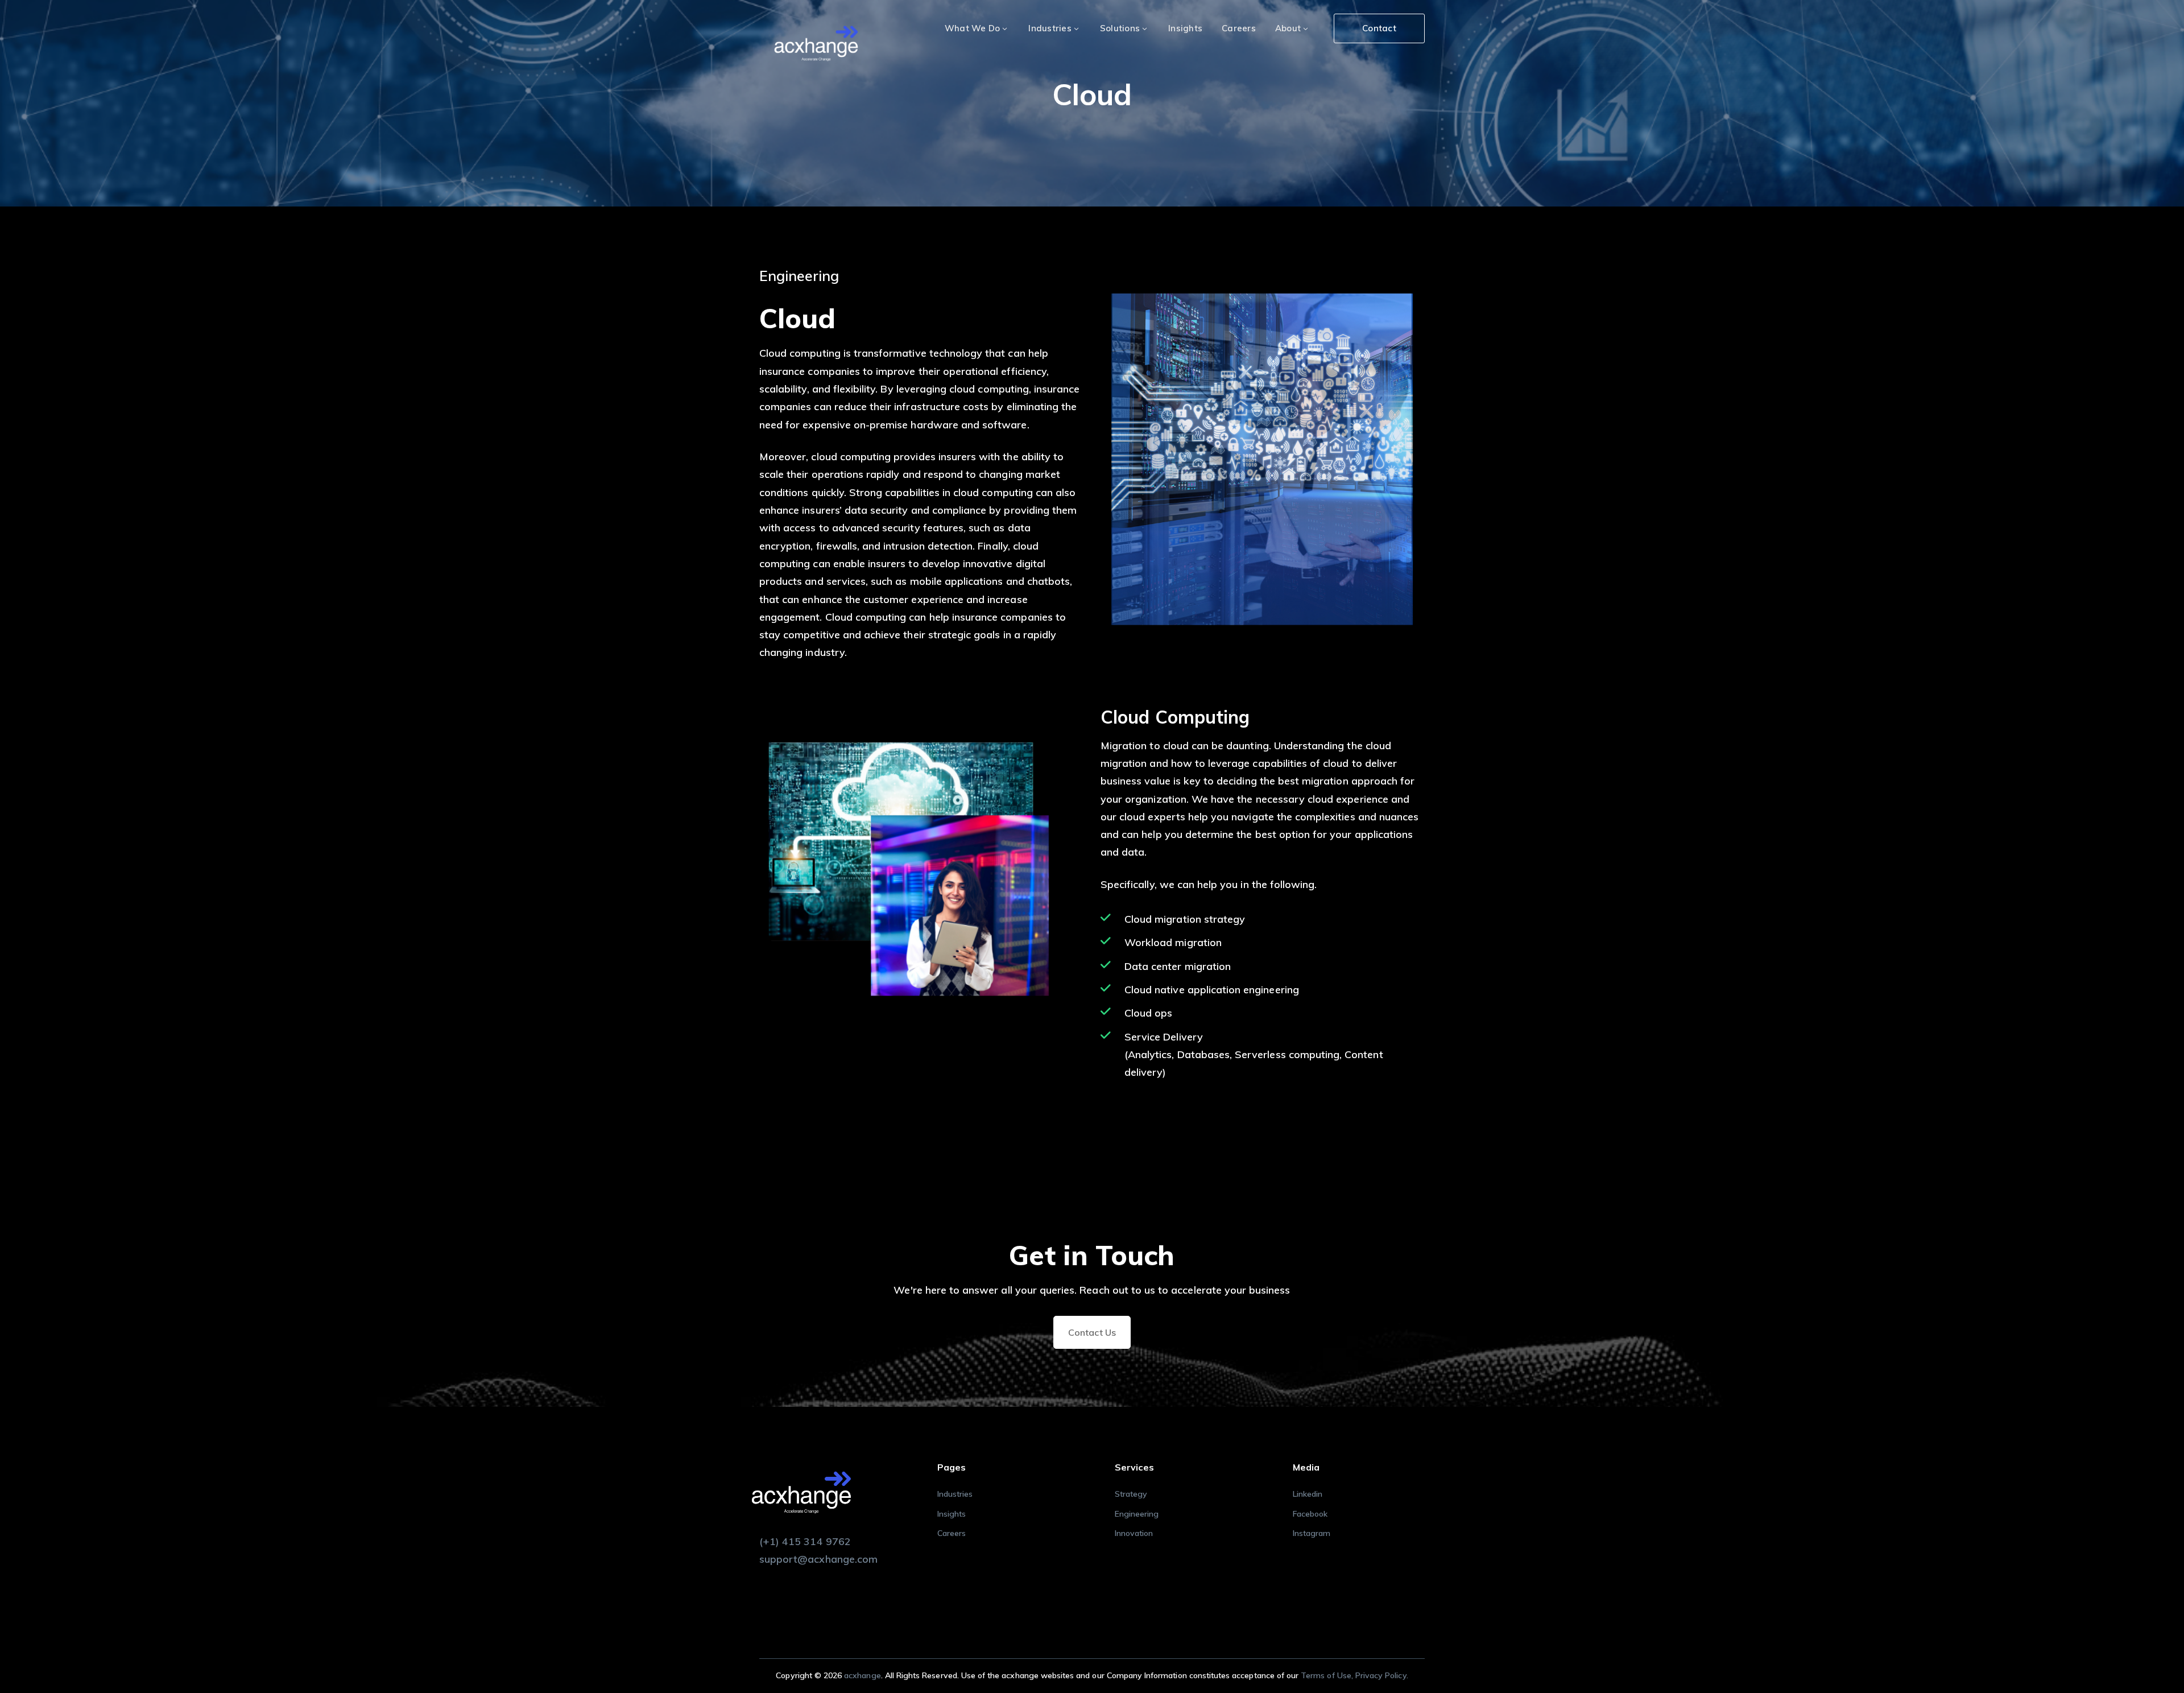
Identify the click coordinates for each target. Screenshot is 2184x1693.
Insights (952, 1514)
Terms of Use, (1328, 1675)
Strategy (1131, 1494)
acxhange (862, 1675)
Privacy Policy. (1382, 1675)
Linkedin (1308, 1494)
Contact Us (1092, 1332)
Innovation (1134, 1533)
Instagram (1312, 1533)
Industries (955, 1494)
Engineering (1137, 1514)
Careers (952, 1533)
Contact (1379, 28)
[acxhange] (816, 45)
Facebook (1310, 1514)
